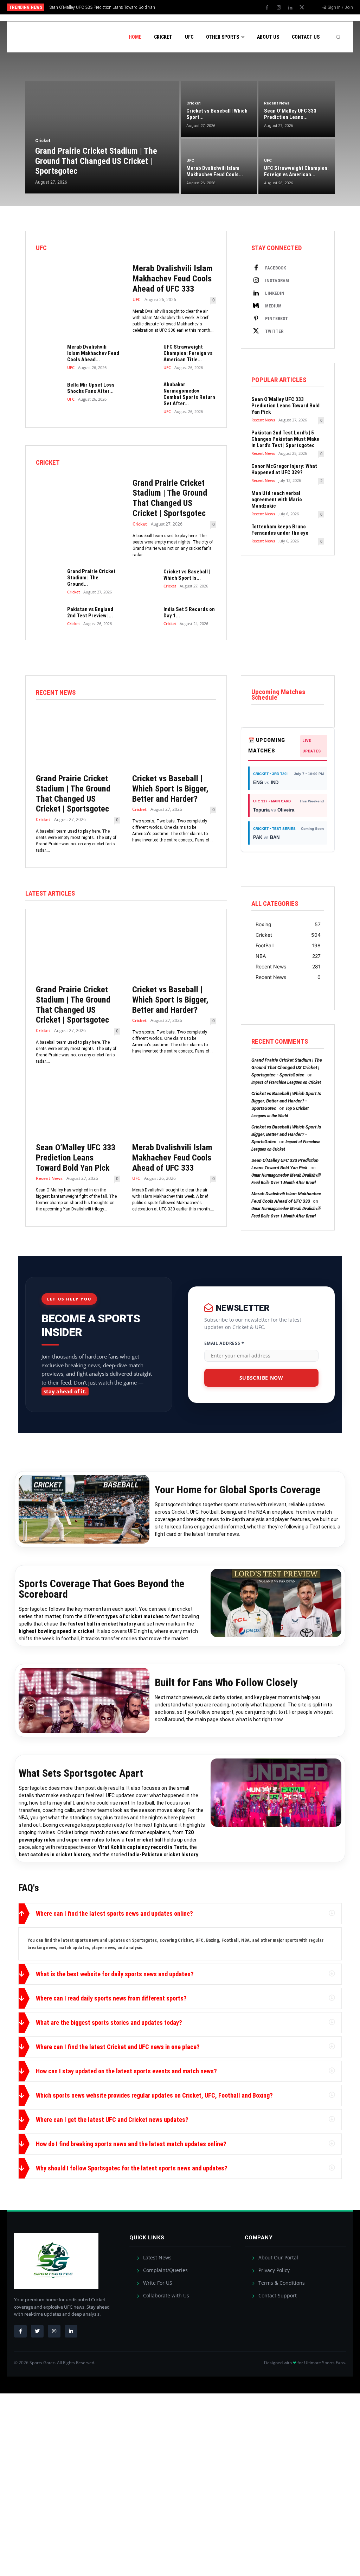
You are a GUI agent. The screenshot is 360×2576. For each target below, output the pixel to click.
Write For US (157, 2283)
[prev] (187, 7)
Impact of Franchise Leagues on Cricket (286, 1082)
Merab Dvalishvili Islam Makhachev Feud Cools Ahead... (93, 353)
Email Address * (224, 1343)
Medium (273, 306)
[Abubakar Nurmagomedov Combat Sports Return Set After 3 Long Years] (145, 392)
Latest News (157, 2257)
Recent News (263, 420)
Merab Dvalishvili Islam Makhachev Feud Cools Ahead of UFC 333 (173, 279)
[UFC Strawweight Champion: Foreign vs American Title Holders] (145, 354)
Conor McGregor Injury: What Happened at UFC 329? (284, 469)
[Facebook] (267, 8)
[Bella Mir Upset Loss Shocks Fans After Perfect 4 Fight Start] (49, 392)
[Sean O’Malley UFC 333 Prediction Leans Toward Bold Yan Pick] (78, 1107)
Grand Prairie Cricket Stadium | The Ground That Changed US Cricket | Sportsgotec (170, 498)
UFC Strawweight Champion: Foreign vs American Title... (188, 353)
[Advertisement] (180, 145)
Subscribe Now (261, 1378)
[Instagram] (279, 8)
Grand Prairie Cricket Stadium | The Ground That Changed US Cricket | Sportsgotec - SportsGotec (287, 1067)
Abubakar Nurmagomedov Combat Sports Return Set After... (189, 394)
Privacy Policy (273, 2270)
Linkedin (275, 293)
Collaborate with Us (165, 2295)
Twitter (274, 331)
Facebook (275, 268)
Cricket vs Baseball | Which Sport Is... (187, 575)
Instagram (277, 281)
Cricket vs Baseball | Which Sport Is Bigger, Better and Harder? (170, 789)
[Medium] (256, 306)
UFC (137, 300)
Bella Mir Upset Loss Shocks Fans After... (91, 388)
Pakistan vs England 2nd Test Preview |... (90, 612)
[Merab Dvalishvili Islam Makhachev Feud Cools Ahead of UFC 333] (78, 293)
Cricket (140, 524)
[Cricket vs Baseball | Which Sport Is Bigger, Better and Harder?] (145, 578)
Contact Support (277, 2295)
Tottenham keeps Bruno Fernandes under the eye (280, 530)
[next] (198, 7)
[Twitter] (302, 8)
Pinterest (277, 319)
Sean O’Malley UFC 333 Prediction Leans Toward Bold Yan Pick (285, 406)
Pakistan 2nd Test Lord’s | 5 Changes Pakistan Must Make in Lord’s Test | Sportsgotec (285, 439)
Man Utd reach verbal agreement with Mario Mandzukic (277, 500)
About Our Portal (278, 2257)
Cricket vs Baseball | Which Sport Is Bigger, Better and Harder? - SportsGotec (286, 1101)
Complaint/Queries (165, 2270)
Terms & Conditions (281, 2283)
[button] (338, 57)
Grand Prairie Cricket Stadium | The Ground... (91, 578)
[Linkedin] (290, 8)
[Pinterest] (256, 319)
